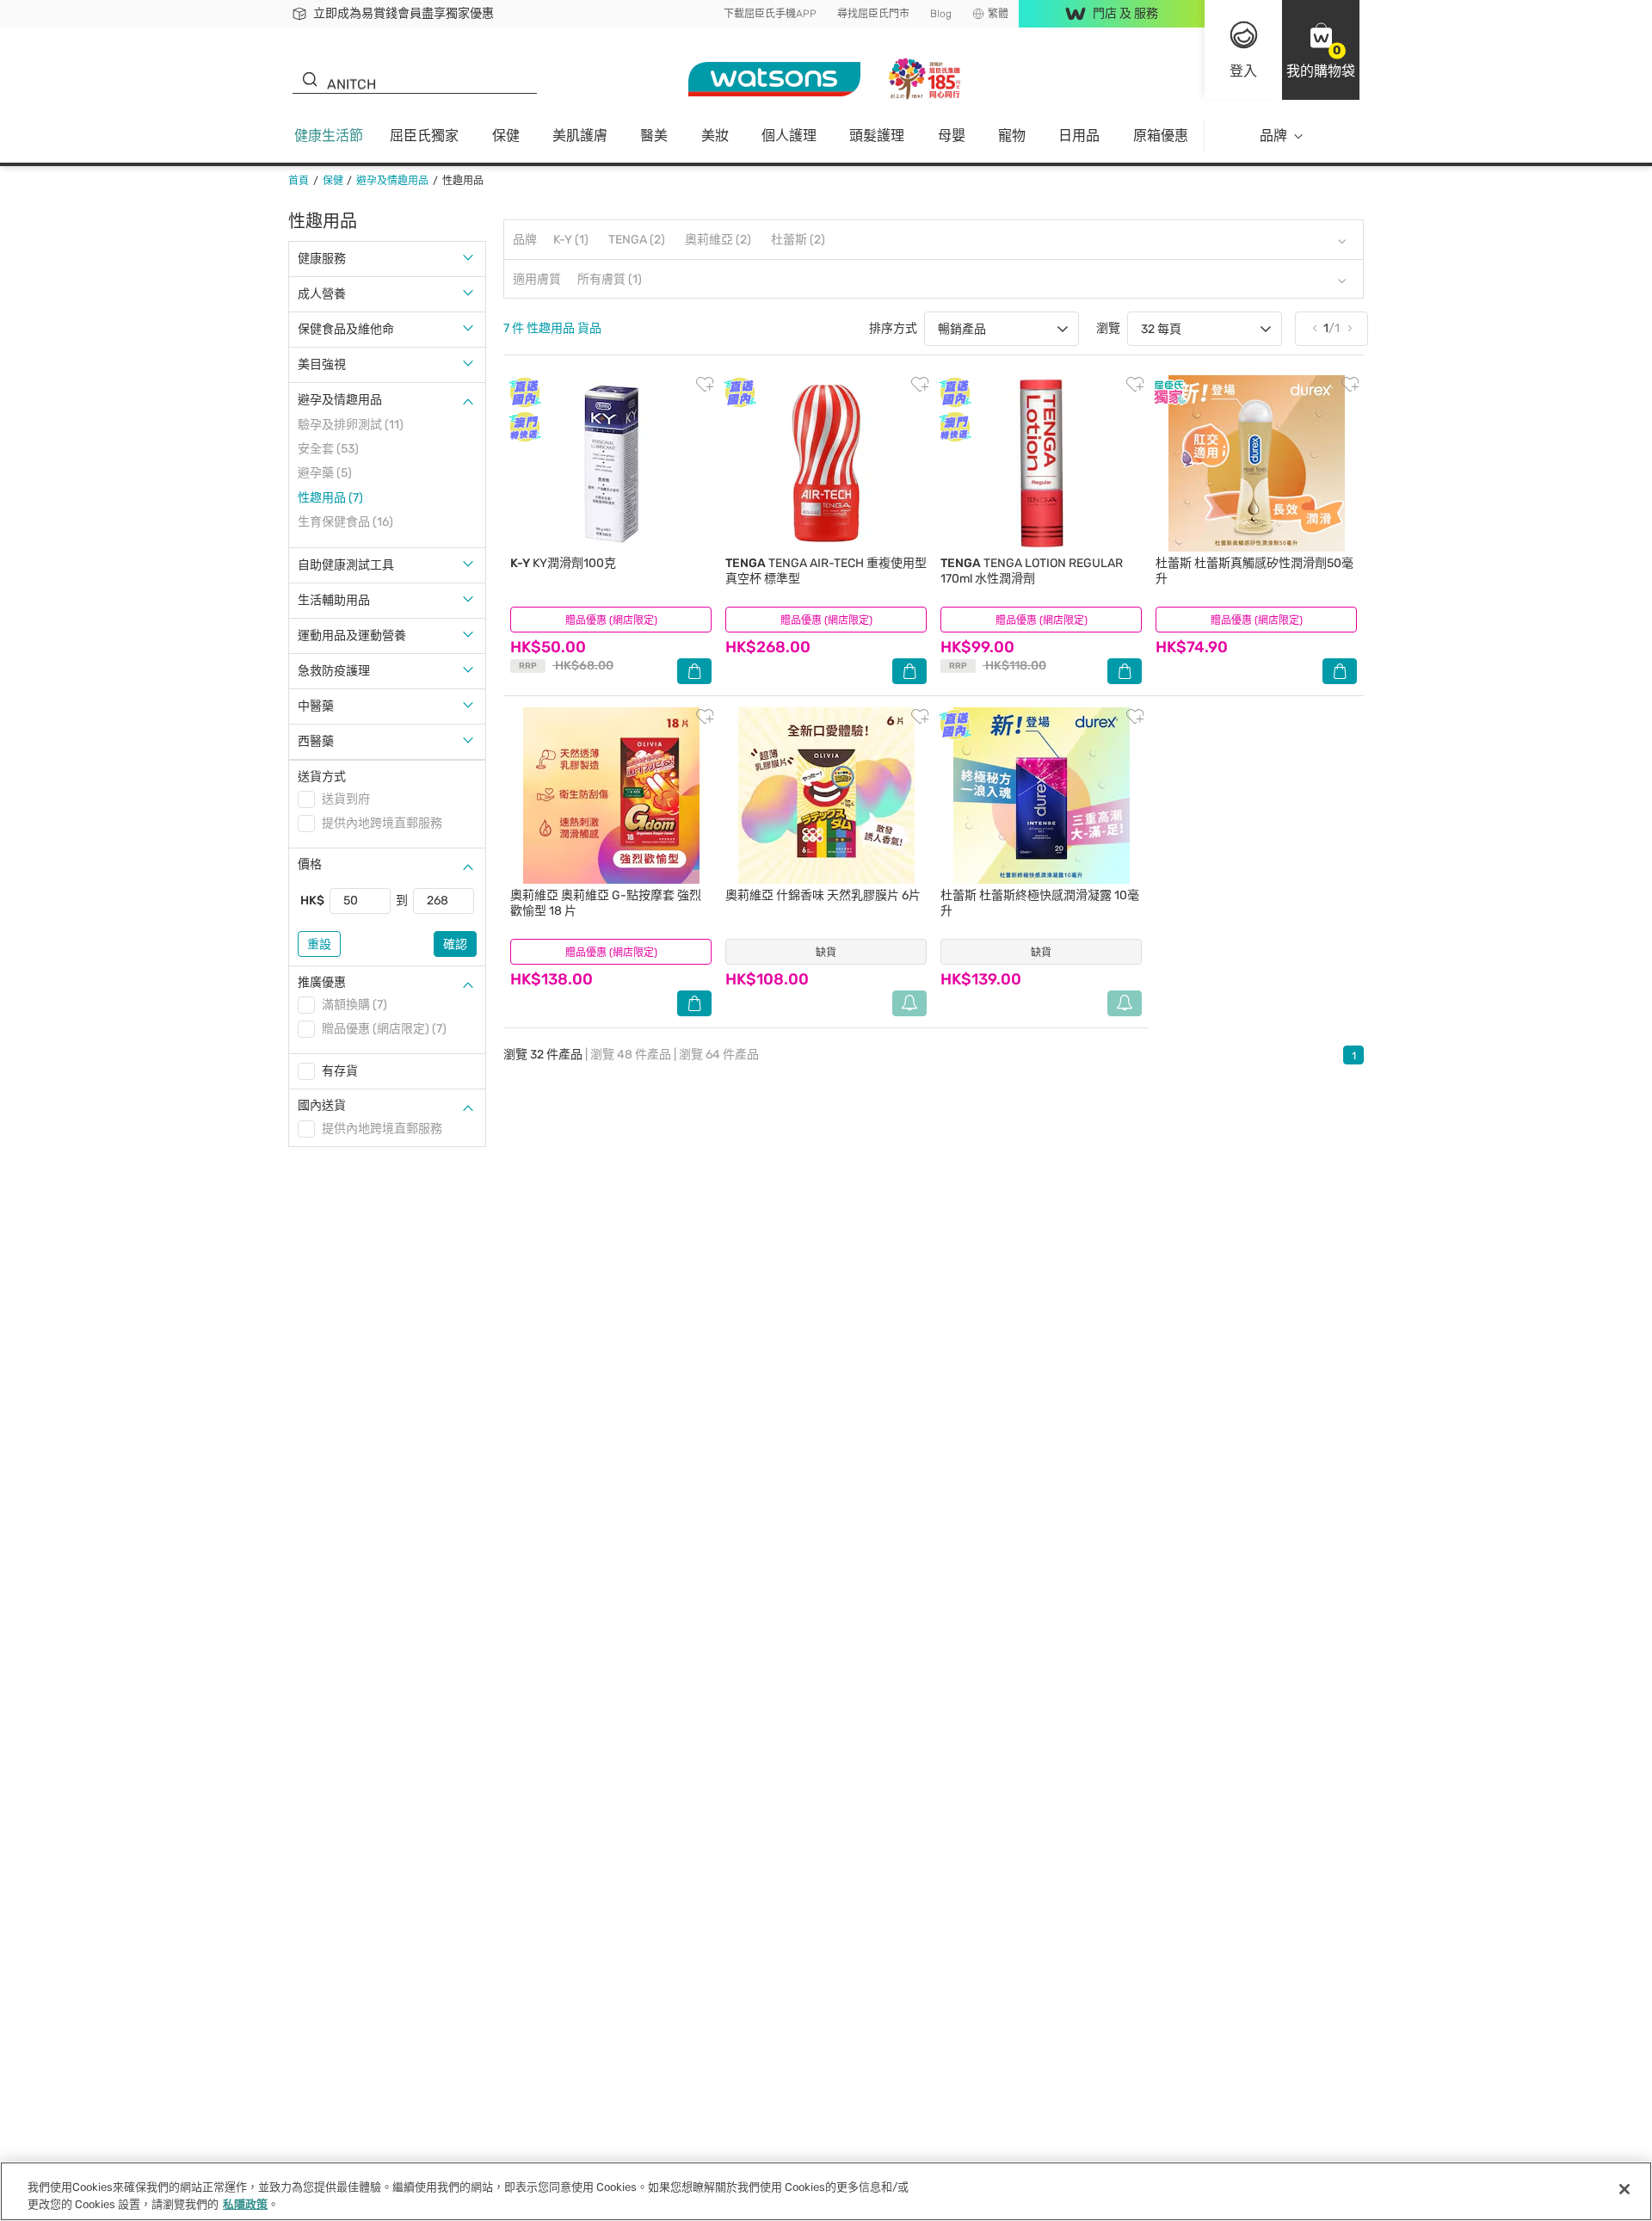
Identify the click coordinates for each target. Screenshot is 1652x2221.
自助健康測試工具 (346, 565)
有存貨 (340, 1071)
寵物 (1012, 136)
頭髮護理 (877, 136)
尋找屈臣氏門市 (873, 14)
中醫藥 (316, 706)
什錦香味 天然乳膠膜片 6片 (823, 895)
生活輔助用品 (334, 600)
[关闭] (1624, 2189)
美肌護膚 (580, 136)
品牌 (1273, 136)
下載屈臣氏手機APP (770, 14)
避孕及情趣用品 (340, 400)
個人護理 (789, 136)
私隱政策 (245, 2203)
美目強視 (322, 364)
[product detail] (611, 463)
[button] (1321, 50)
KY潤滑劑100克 (563, 563)
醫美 (654, 136)
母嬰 (952, 136)
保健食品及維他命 (346, 329)
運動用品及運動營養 (352, 635)
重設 (319, 944)
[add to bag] (694, 671)
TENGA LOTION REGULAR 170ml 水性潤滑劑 (1032, 571)
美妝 (715, 136)
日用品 (1079, 136)
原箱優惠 (1161, 136)
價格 (310, 864)
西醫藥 (316, 741)
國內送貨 (322, 1105)
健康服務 (322, 259)
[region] (826, 2191)
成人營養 (322, 294)
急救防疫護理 (334, 671)
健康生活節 (329, 136)
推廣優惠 (322, 982)
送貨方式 (322, 777)
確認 (455, 944)
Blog (941, 14)
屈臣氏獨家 (424, 136)
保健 (506, 136)
